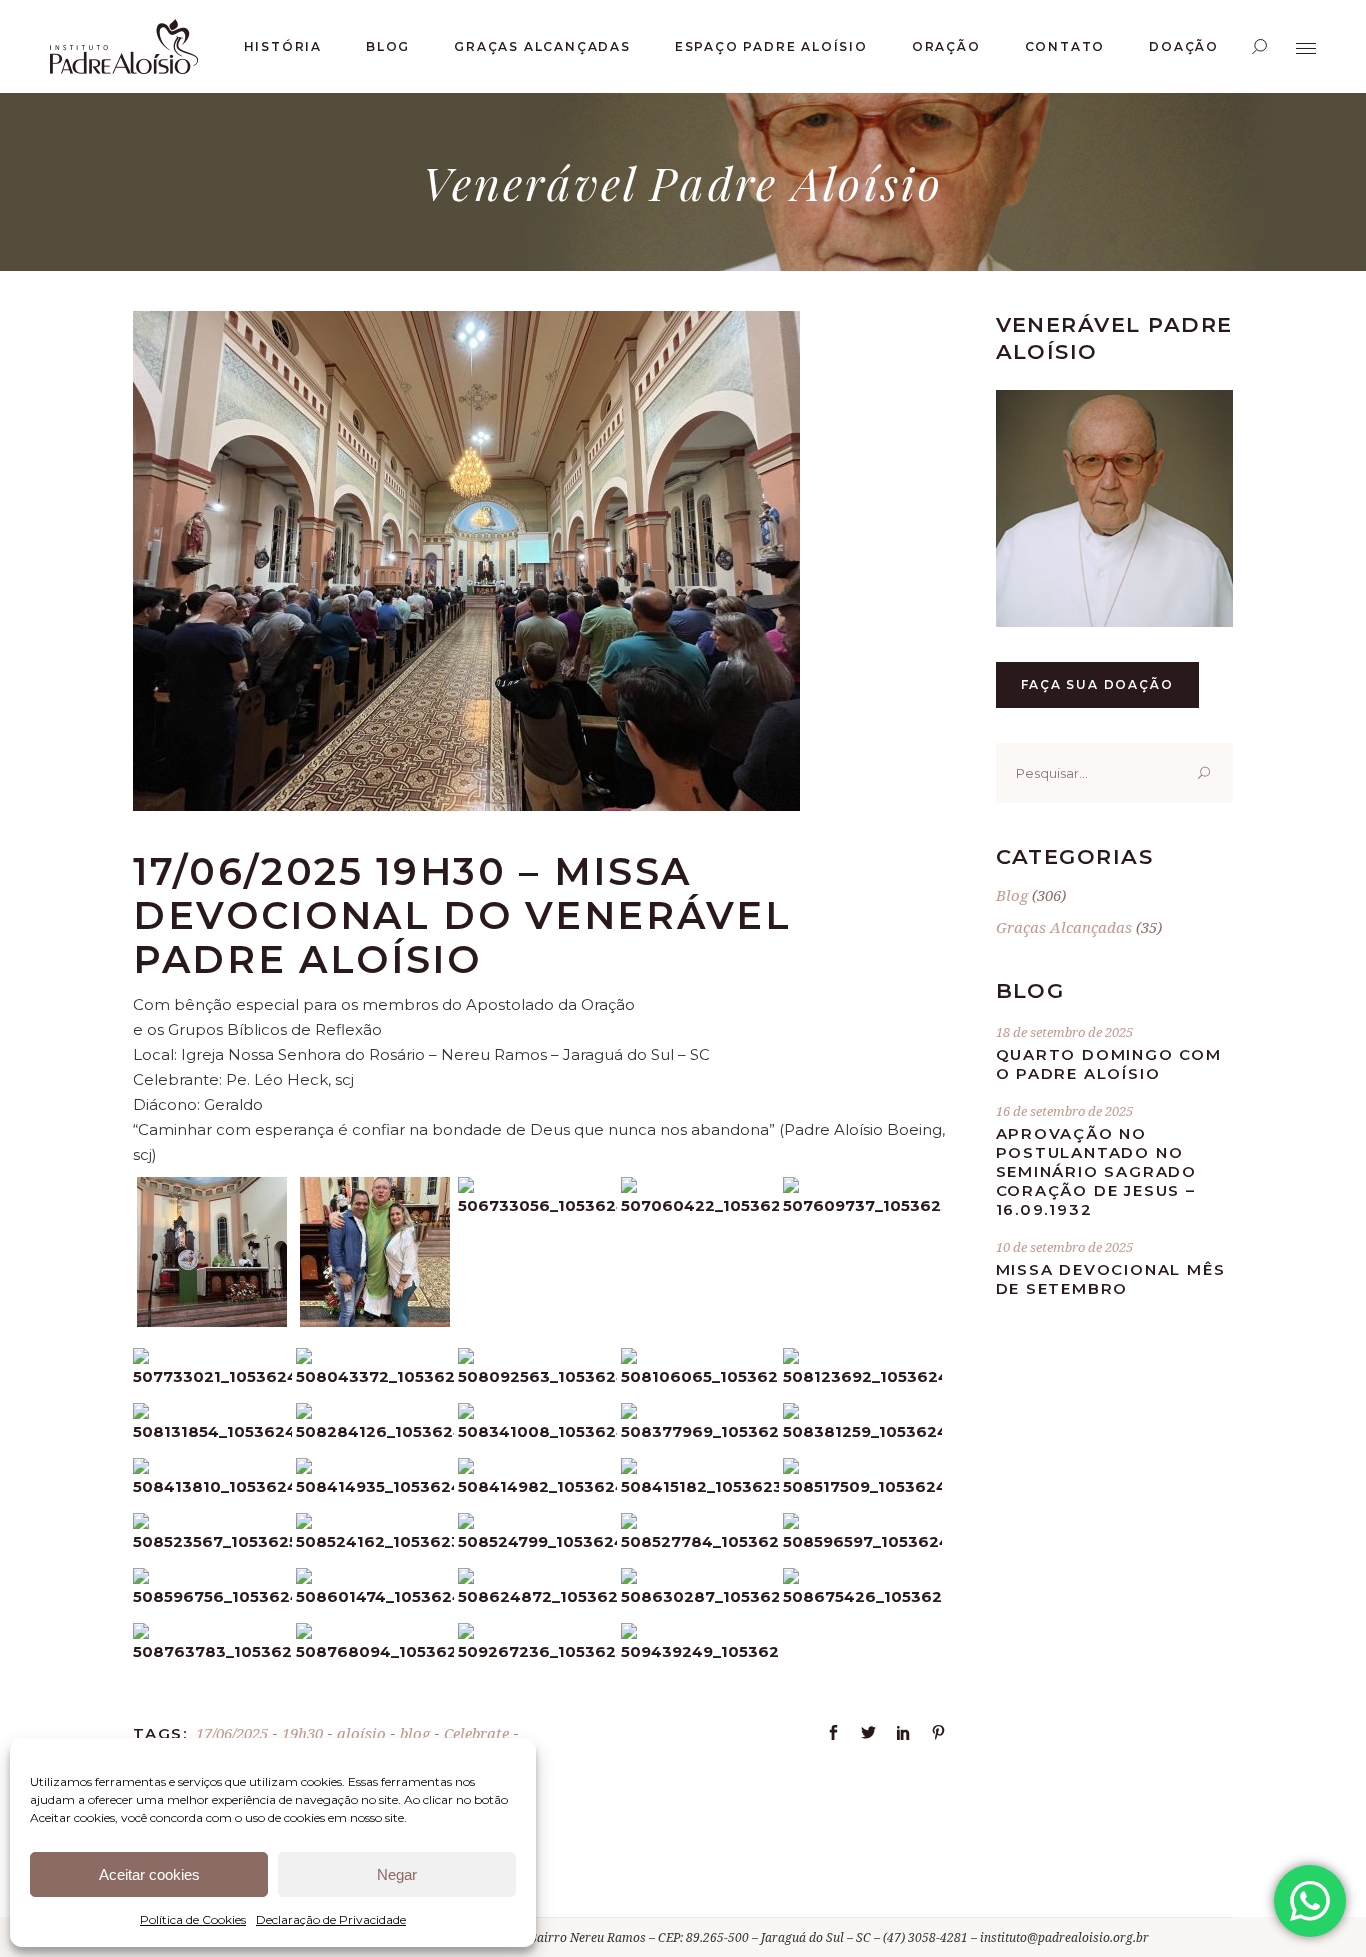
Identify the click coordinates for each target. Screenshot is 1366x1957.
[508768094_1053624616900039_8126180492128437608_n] (375, 1651)
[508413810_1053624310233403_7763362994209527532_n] (212, 1486)
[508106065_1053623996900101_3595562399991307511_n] (700, 1376)
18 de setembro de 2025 (1064, 1032)
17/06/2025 (232, 1733)
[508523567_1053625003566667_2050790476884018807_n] (212, 1541)
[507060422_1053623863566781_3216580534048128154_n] (700, 1205)
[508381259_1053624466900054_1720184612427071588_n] (862, 1431)
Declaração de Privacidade (331, 1919)
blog (415, 1733)
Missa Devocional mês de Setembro (1111, 1279)
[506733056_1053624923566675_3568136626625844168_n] (537, 1205)
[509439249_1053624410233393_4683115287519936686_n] (700, 1651)
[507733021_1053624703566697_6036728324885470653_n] (212, 1376)
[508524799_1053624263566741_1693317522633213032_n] (537, 1541)
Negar (397, 1874)
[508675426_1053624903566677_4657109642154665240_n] (862, 1596)
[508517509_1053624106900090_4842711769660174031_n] (862, 1486)
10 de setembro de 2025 (1064, 1247)
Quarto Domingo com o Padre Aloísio (1109, 1064)
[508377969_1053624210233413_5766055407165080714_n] (700, 1431)
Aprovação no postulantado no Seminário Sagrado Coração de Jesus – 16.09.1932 (1097, 1171)
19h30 (302, 1733)
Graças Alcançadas (1064, 927)
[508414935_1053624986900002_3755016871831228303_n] (375, 1486)
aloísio (361, 1733)
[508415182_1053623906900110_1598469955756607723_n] (700, 1486)
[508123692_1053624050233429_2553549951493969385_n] (862, 1376)
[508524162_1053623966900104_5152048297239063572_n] (375, 1541)
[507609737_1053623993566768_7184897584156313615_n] (862, 1205)
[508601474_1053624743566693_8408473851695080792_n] (375, 1596)
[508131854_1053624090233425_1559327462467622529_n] (212, 1431)
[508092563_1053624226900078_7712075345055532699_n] (537, 1376)
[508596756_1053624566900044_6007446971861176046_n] (212, 1596)
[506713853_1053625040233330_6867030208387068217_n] (375, 1321)
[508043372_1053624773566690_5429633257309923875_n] (375, 1376)
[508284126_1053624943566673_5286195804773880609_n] (375, 1431)
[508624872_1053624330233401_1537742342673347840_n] (537, 1596)
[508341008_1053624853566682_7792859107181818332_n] (537, 1431)
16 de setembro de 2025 (1064, 1111)
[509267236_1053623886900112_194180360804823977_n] (537, 1651)
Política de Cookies (193, 1919)
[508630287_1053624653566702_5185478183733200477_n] (700, 1596)
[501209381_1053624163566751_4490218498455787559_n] (212, 1321)
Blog (1012, 895)
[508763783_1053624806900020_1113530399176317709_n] (212, 1651)
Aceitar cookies (149, 1874)
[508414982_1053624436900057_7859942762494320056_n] (537, 1486)
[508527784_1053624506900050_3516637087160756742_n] (700, 1541)
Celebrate (476, 1733)
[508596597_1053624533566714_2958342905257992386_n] (862, 1541)
